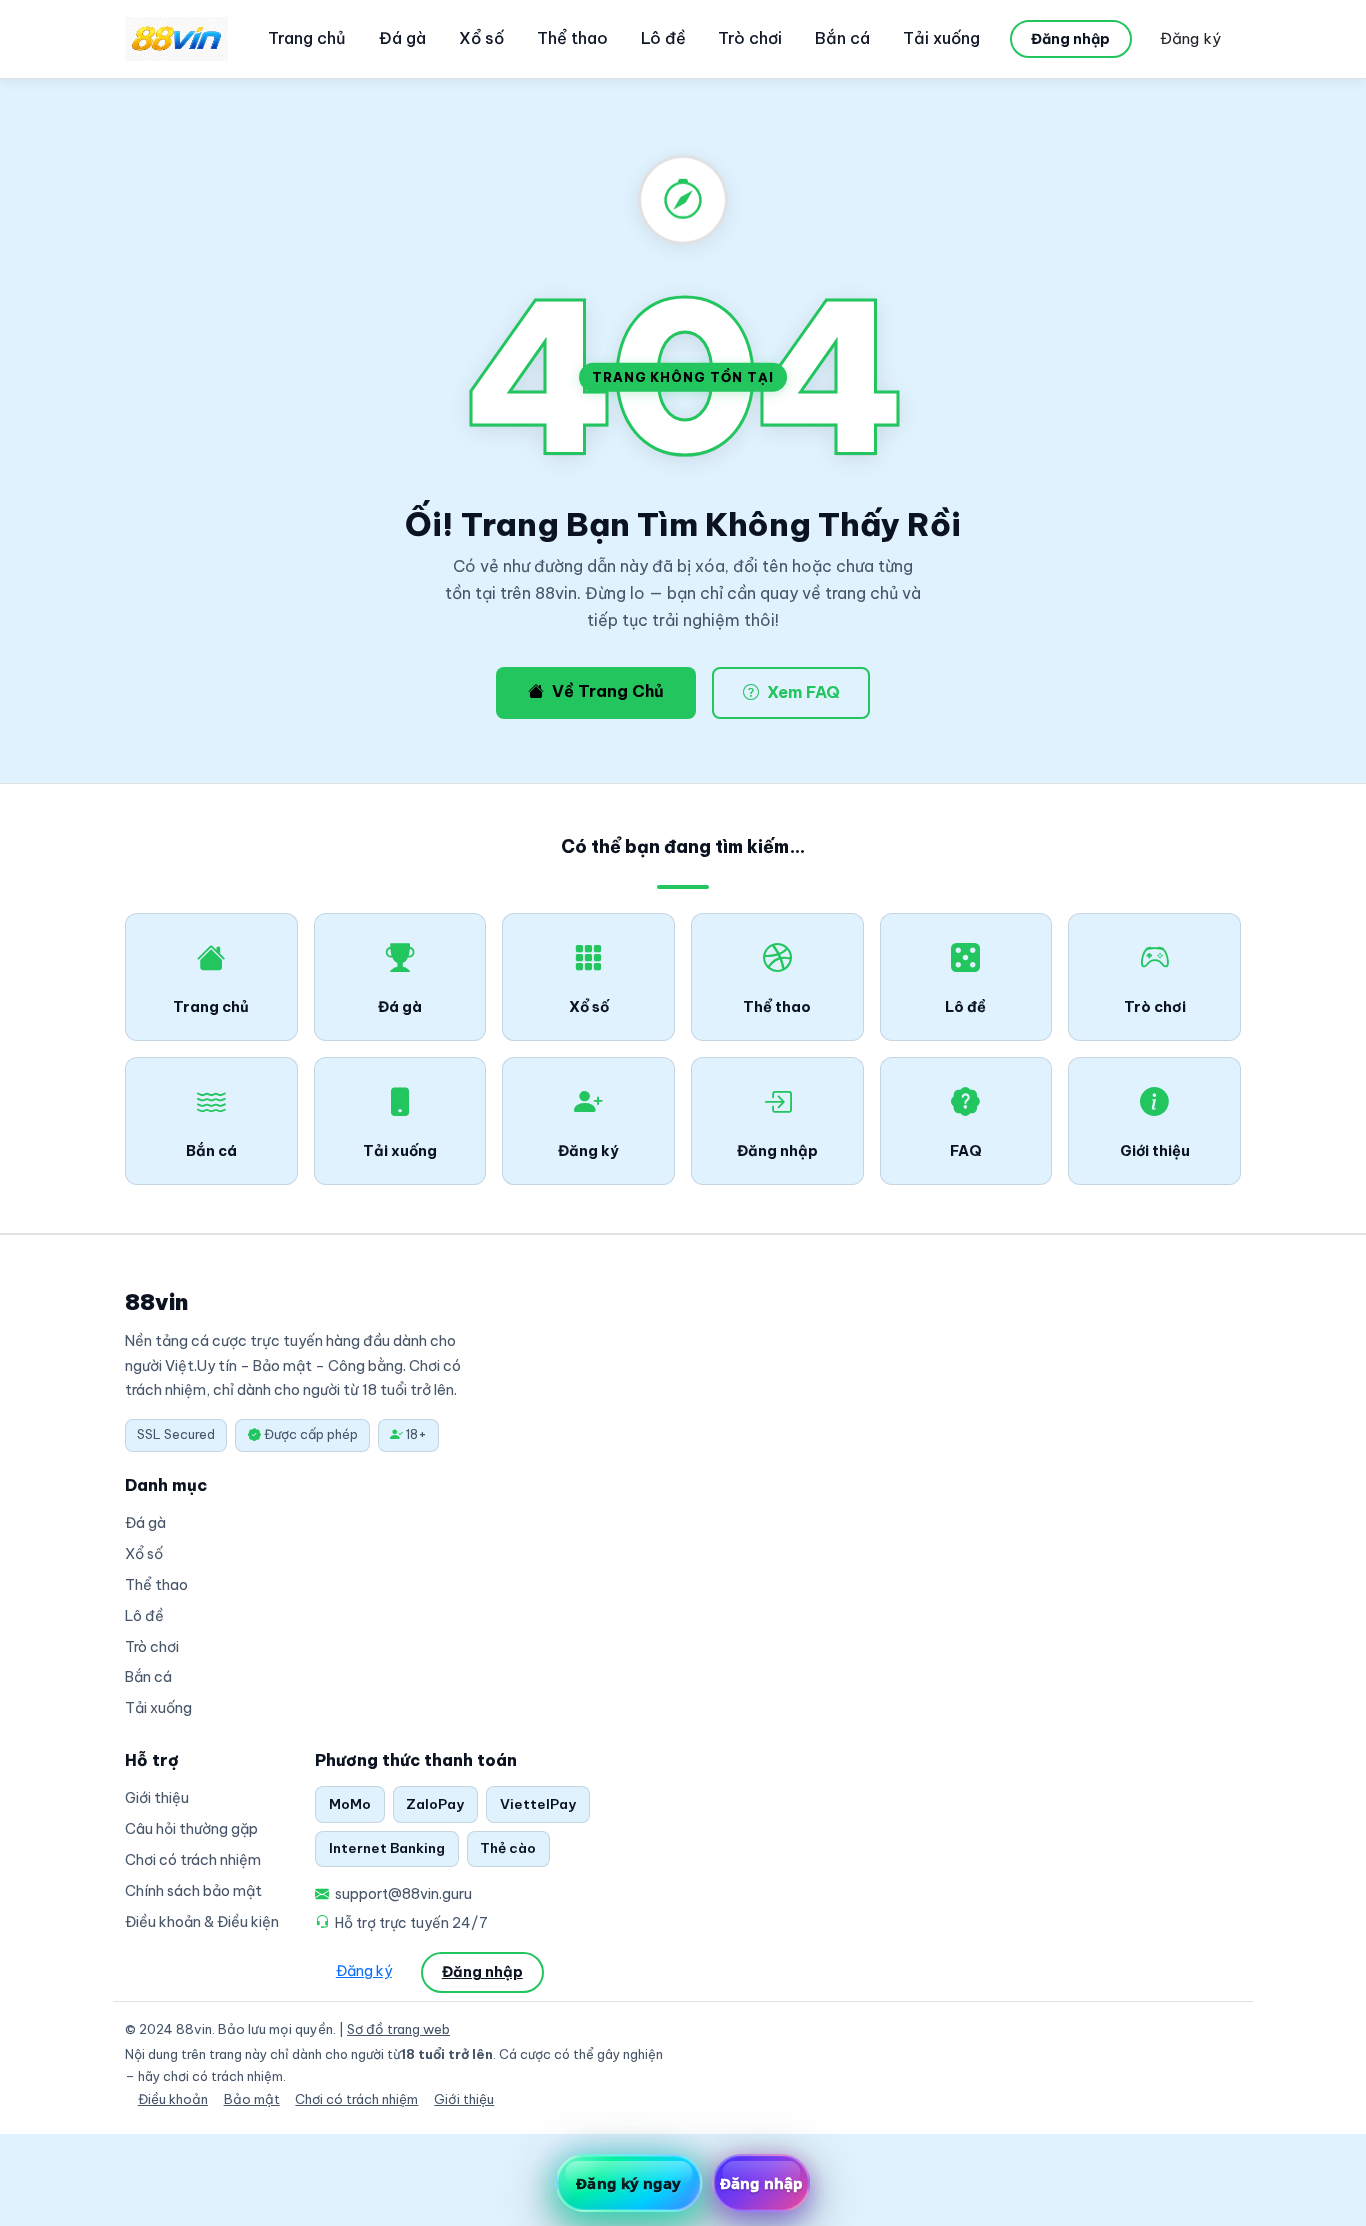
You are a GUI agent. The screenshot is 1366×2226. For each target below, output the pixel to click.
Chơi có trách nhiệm (193, 1860)
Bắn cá (842, 38)
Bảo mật (252, 2099)
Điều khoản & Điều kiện (202, 1922)
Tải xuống (941, 38)
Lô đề (663, 38)
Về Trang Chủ (608, 691)
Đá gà (402, 38)
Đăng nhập (1070, 39)
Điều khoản (173, 2099)
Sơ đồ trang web (398, 2029)
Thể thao (572, 38)
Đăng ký (1190, 38)
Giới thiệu (157, 1798)
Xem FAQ (803, 692)
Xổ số (481, 38)
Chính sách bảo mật (193, 1891)
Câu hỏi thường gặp (191, 1829)
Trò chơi (750, 38)
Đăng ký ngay (628, 2183)
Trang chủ (307, 38)
